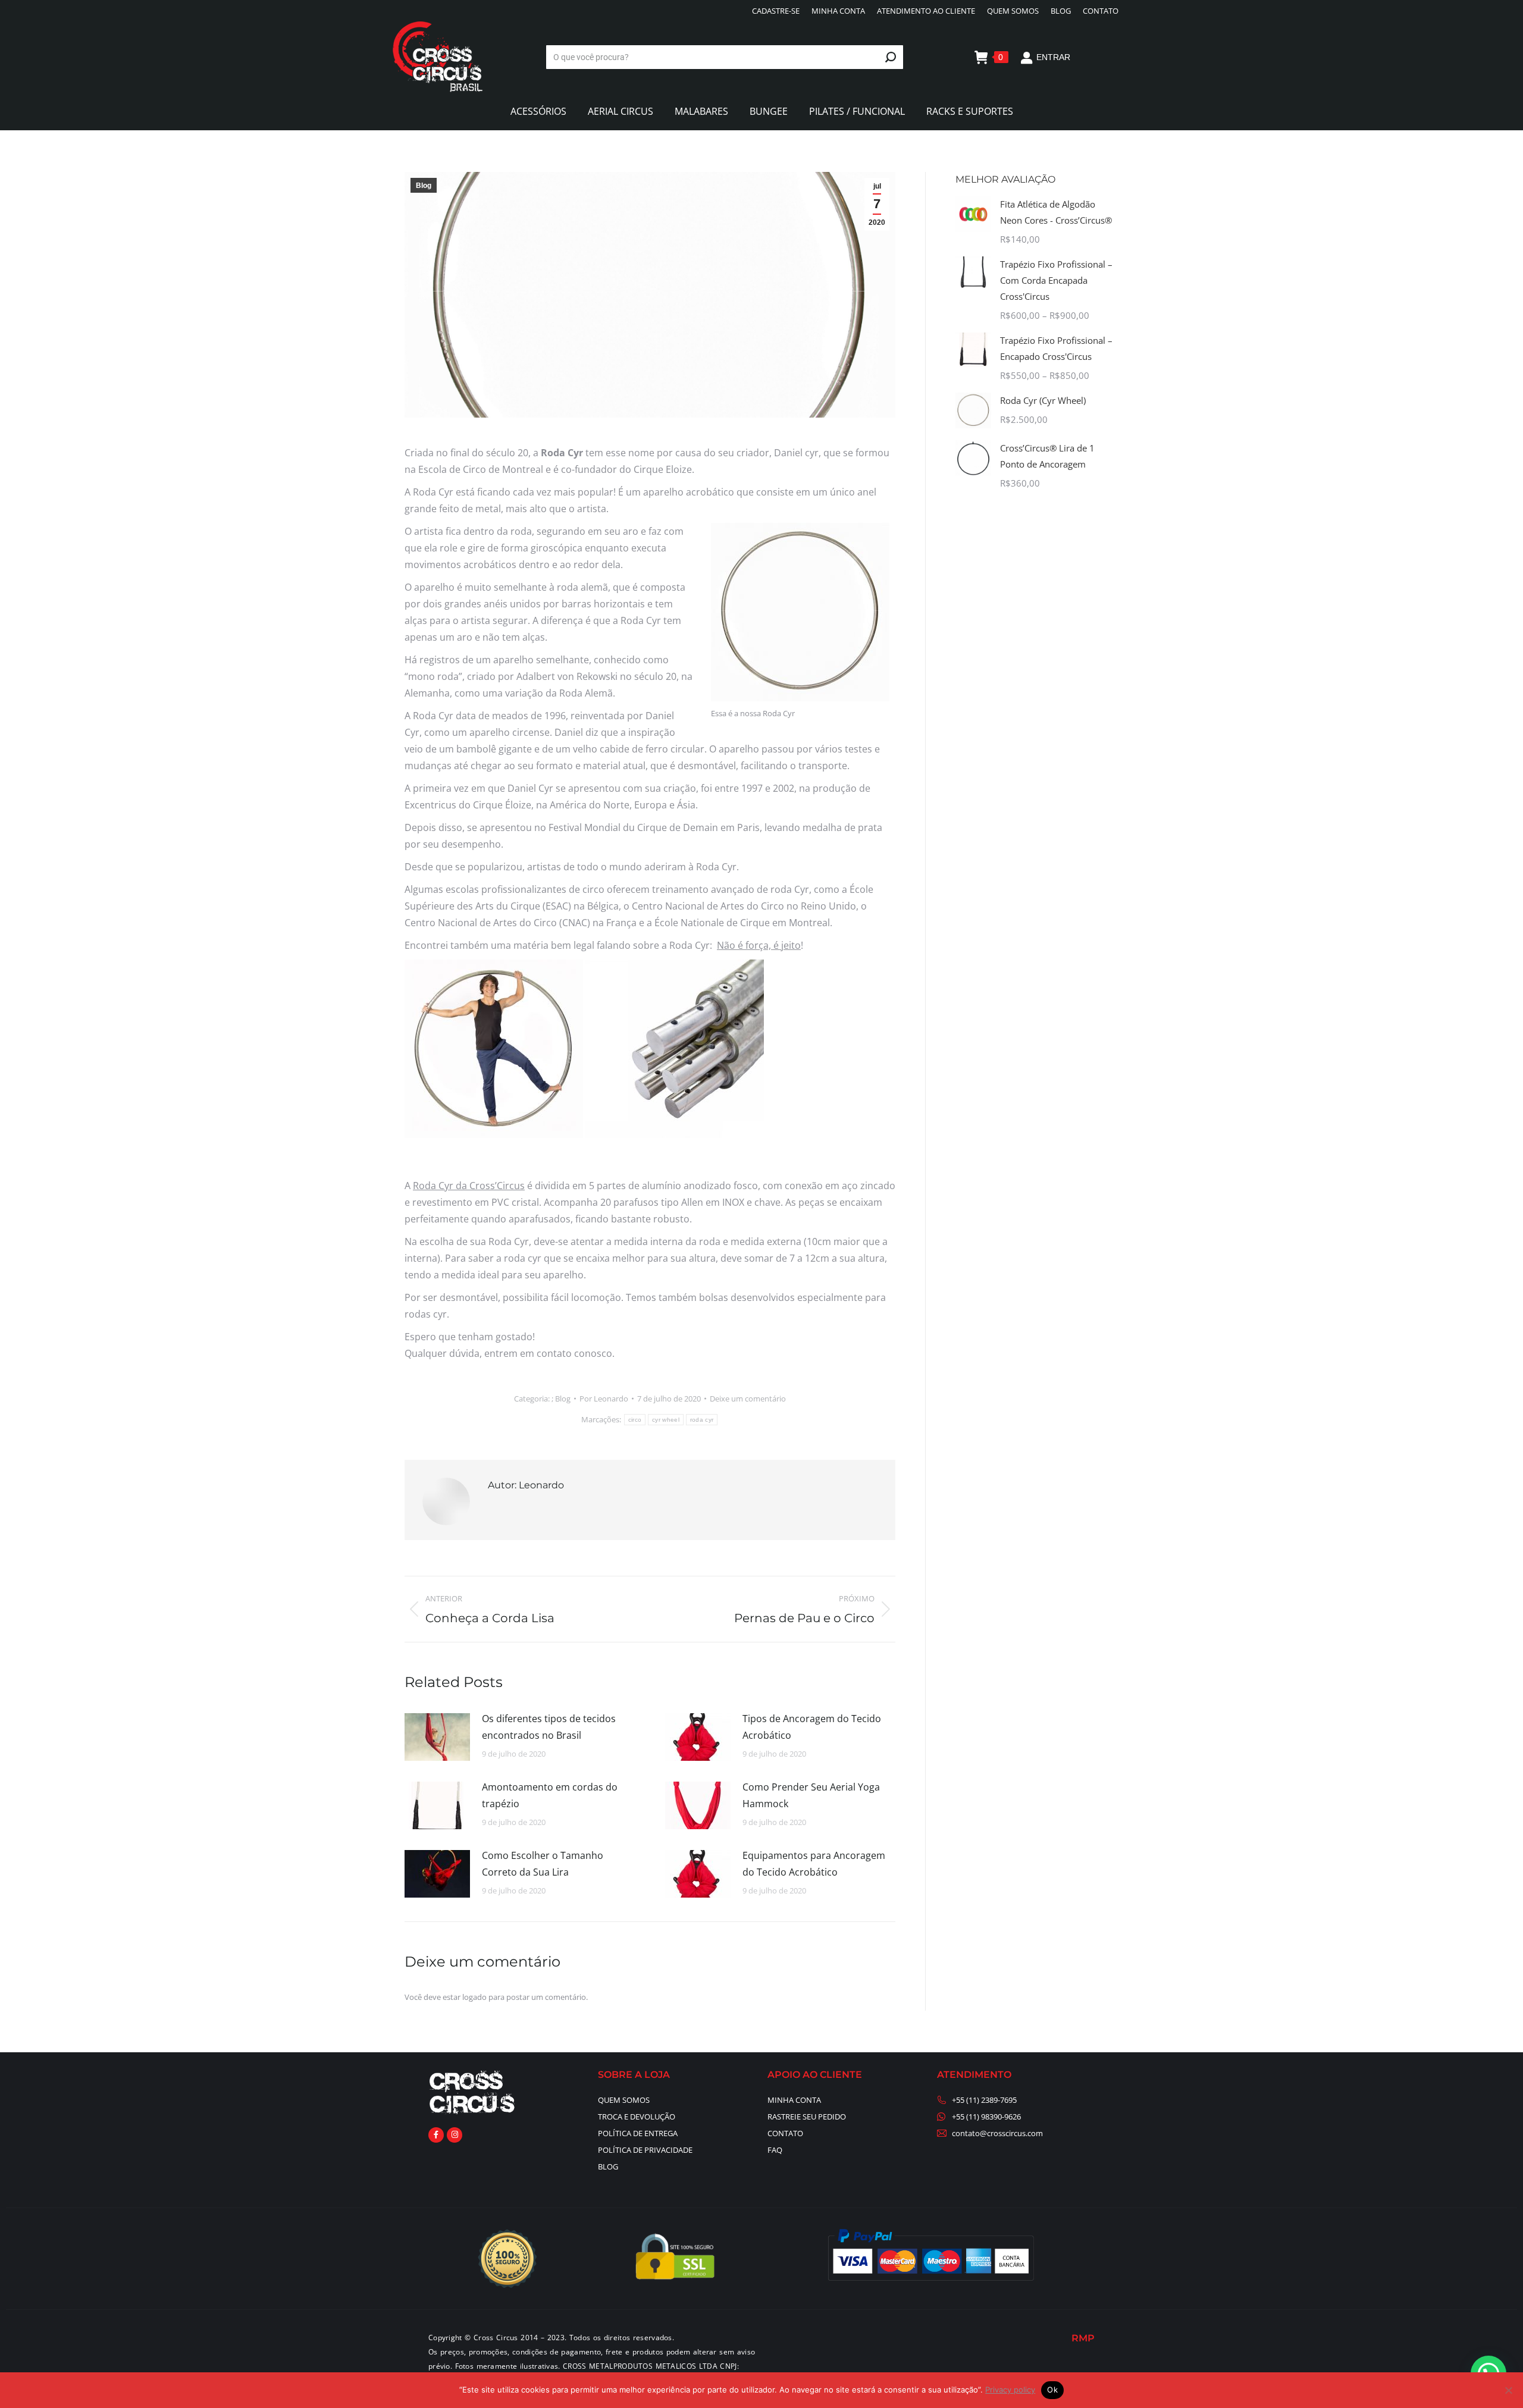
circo (635, 1420)
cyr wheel (666, 1420)
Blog (424, 186)
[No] (1508, 2390)
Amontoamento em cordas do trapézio (550, 1795)
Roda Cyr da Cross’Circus (469, 1186)
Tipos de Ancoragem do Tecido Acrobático (812, 1727)
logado (474, 1997)
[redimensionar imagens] (437, 1737)
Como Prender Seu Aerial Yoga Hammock (811, 1795)
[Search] (891, 57)
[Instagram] (455, 2135)
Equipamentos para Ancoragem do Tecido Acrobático (814, 1864)
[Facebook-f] (436, 2135)
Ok (1052, 2390)
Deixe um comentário (748, 1399)
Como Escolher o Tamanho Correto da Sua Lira (543, 1864)
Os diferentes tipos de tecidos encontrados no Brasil (549, 1727)
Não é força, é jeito (759, 945)
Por (604, 1399)
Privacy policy (1010, 2390)
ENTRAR (1053, 57)
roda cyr (702, 1420)
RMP (1083, 2338)
